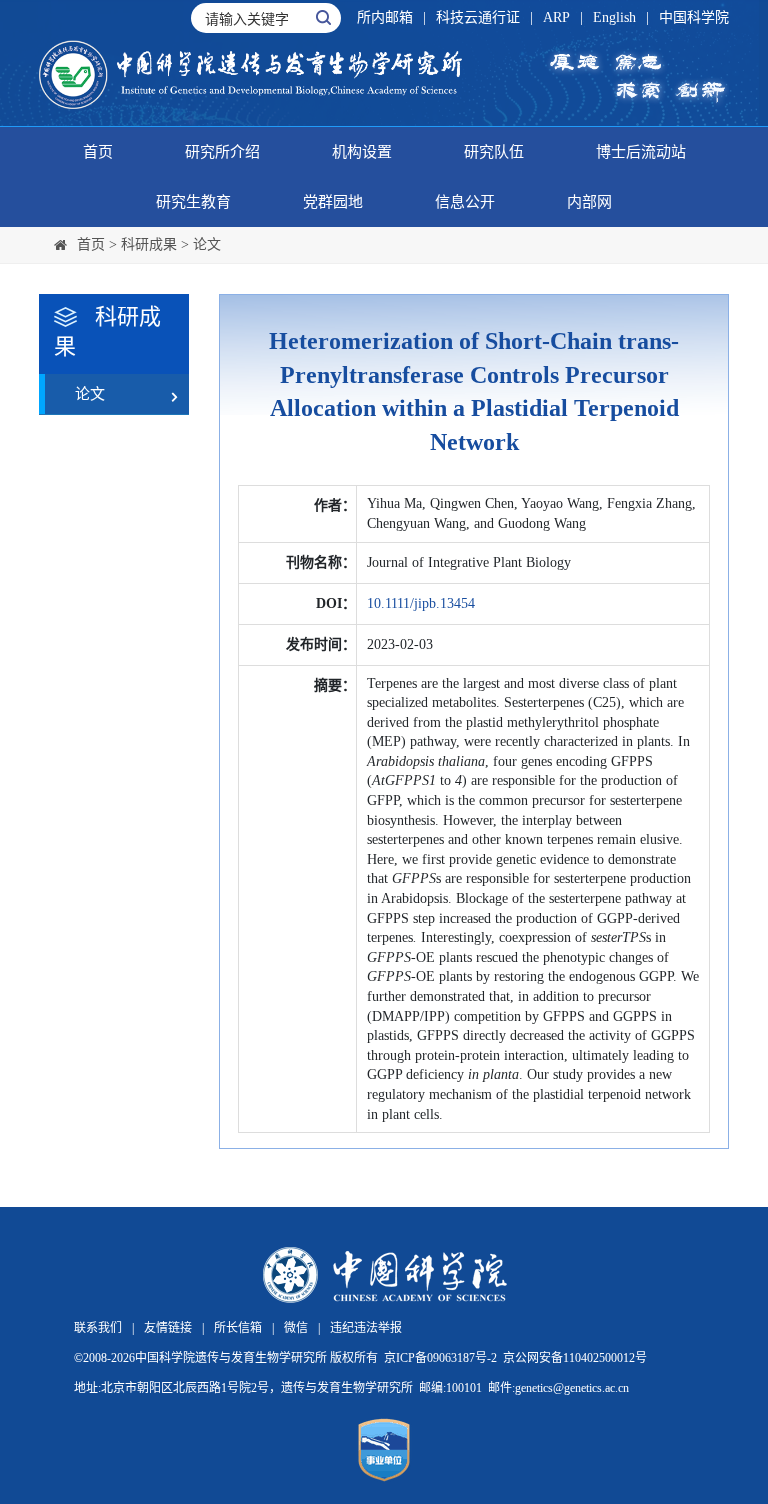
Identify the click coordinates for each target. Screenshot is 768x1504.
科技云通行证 (478, 17)
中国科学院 (694, 17)
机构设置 (362, 152)
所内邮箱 (385, 17)
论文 (207, 244)
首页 (98, 152)
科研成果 (149, 244)
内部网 (589, 202)
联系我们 (98, 1328)
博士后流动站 (641, 152)
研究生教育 (193, 202)
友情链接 (168, 1328)
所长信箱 (238, 1328)
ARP (556, 17)
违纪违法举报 (366, 1328)
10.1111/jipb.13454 (421, 603)
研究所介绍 (222, 152)
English (614, 17)
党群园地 (333, 202)
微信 (296, 1328)
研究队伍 (494, 152)
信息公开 (465, 202)
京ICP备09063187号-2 (440, 1358)
